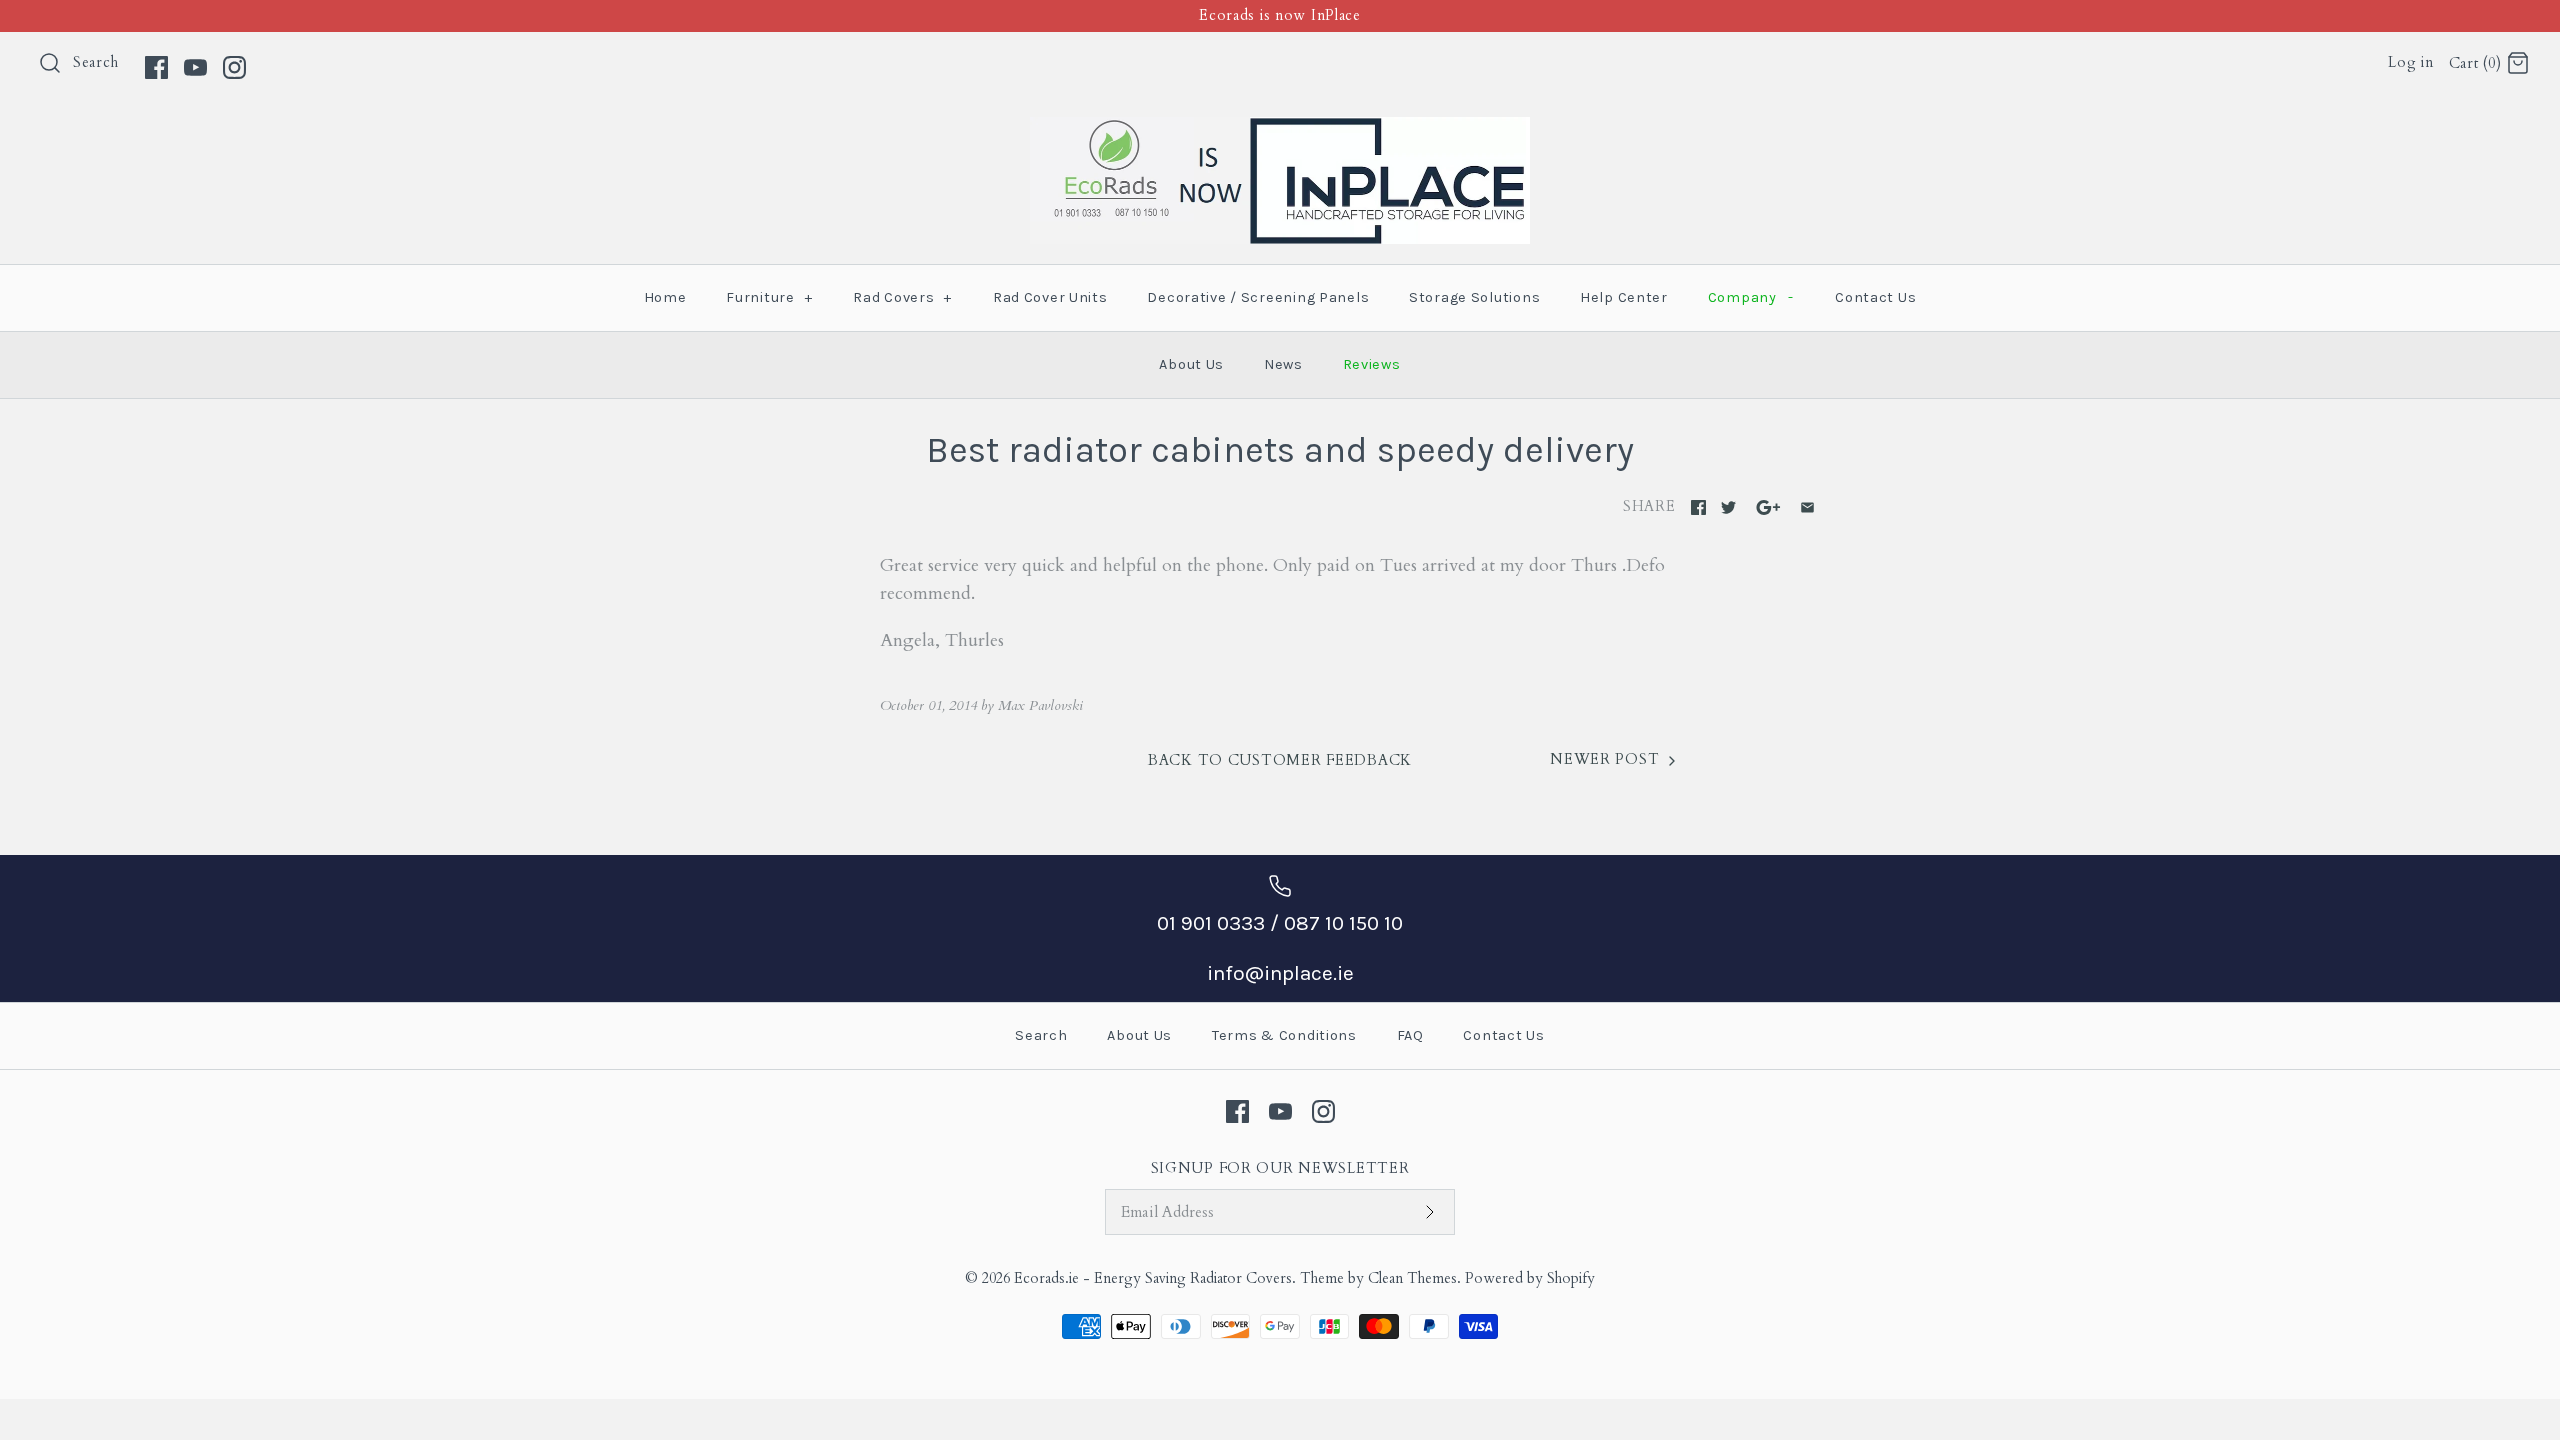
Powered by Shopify (1530, 1278)
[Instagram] (234, 67)
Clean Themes (1412, 1278)
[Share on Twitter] (1728, 507)
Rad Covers (902, 297)
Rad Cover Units (1050, 297)
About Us (1191, 364)
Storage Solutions (1474, 297)
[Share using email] (1807, 507)
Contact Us (1875, 297)
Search (95, 62)
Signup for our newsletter (1280, 1168)
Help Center (1624, 297)
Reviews (1372, 364)
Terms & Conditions (1284, 1035)
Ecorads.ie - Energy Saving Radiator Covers (1153, 1278)
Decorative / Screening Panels (1258, 297)
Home (665, 297)
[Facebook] (156, 67)
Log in (2410, 62)
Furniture (769, 297)
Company (1751, 297)
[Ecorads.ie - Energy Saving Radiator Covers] (1280, 130)
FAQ (1410, 1035)
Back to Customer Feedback (1280, 760)
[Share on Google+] (1768, 507)
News (1283, 364)
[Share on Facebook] (1698, 507)
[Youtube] (195, 67)
